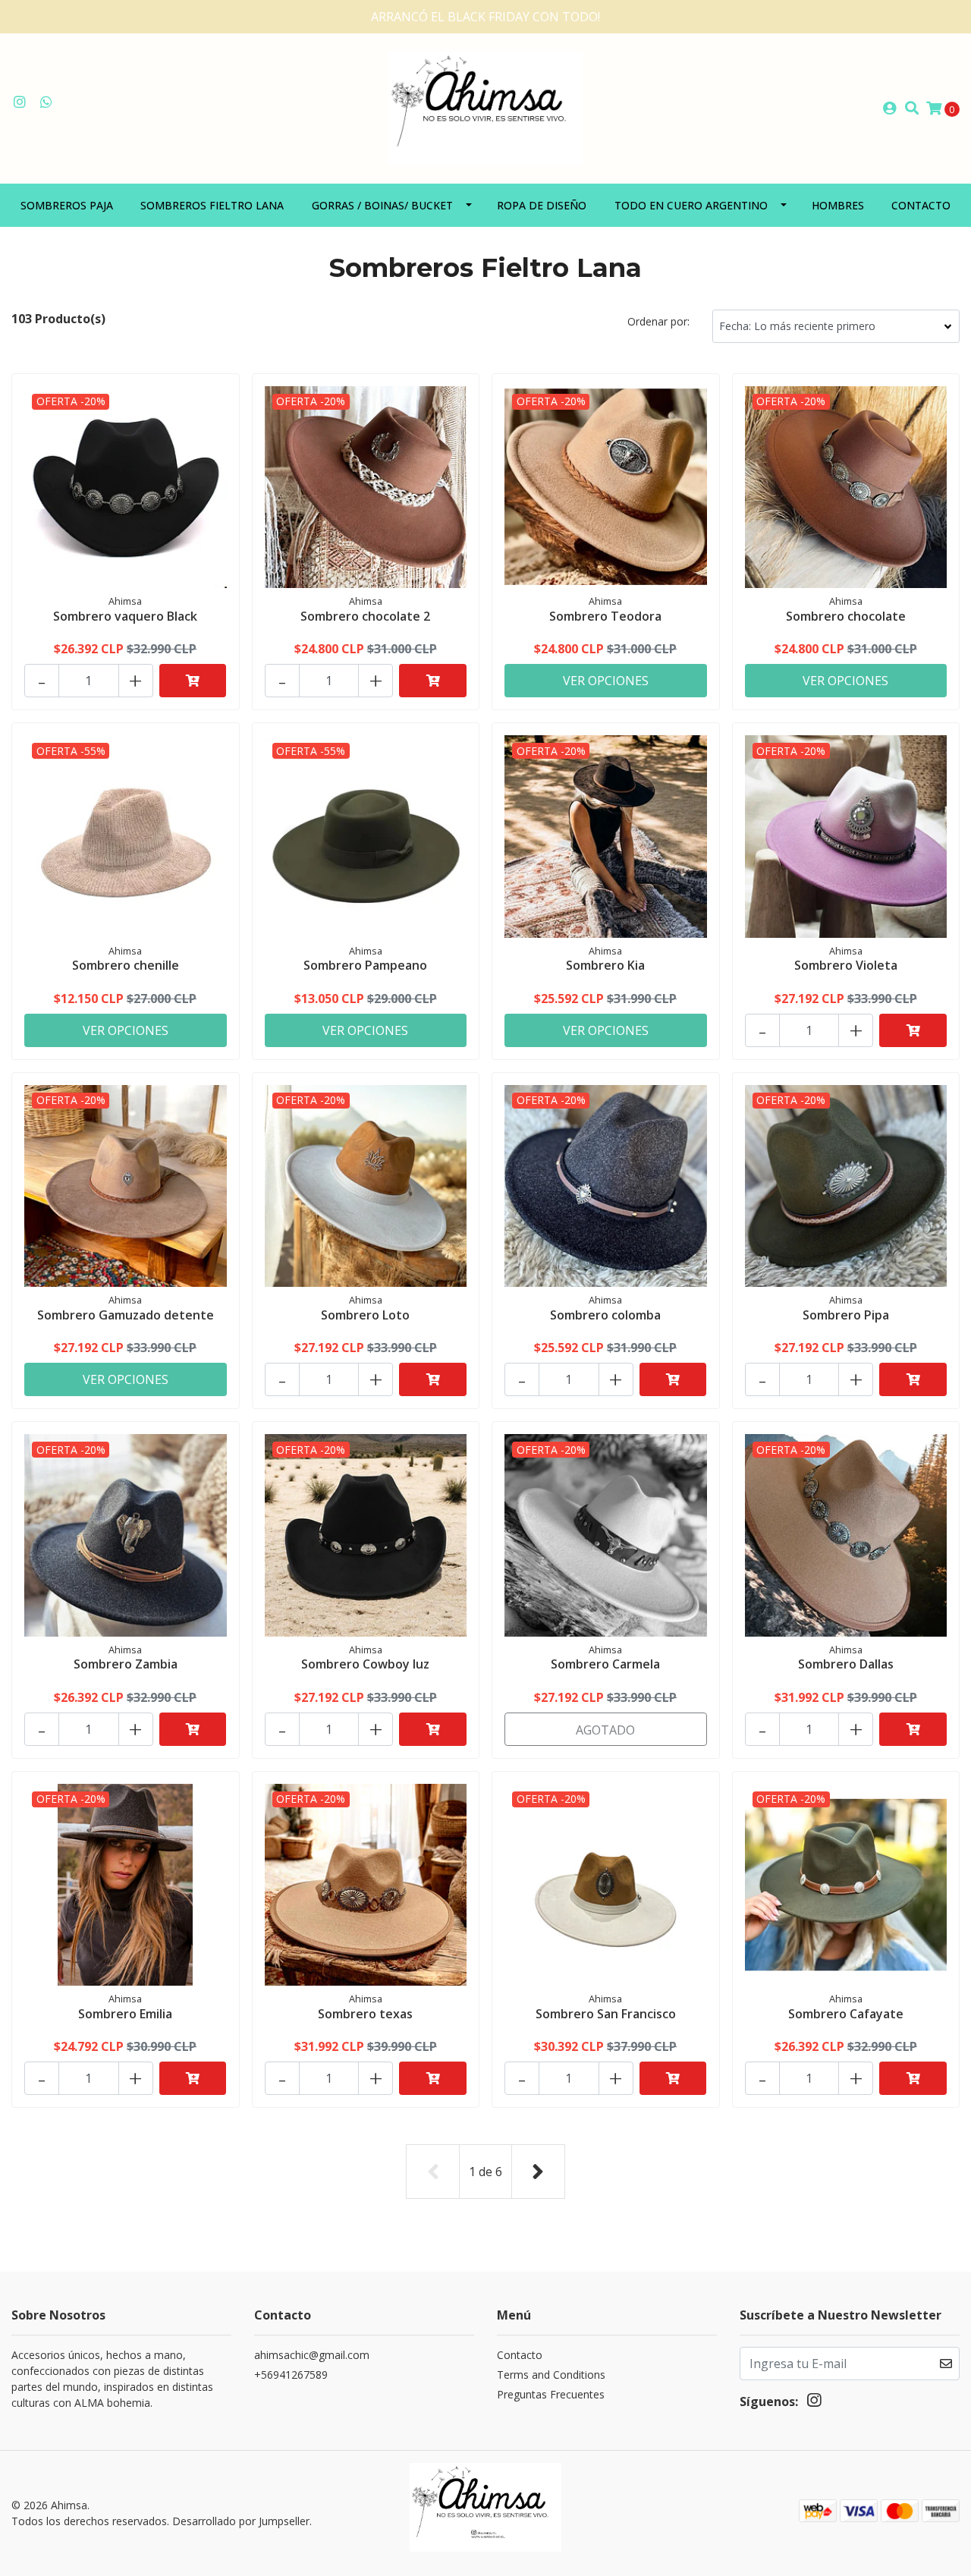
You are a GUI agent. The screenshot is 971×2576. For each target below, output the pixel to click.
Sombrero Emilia (125, 2014)
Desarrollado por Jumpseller (241, 2521)
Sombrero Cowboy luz (365, 1664)
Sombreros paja (67, 205)
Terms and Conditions (551, 2375)
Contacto (921, 205)
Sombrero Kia (605, 965)
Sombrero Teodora (605, 616)
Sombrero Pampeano (365, 965)
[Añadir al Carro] (193, 681)
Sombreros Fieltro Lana (212, 205)
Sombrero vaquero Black (125, 616)
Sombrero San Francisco (606, 2014)
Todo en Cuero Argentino (691, 205)
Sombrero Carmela (605, 1664)
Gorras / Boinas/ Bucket (382, 205)
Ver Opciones (606, 681)
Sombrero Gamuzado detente (126, 1315)
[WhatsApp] (47, 102)
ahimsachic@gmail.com (312, 2355)
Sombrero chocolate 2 (365, 616)
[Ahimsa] (485, 107)
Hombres (838, 205)
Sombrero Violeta (846, 965)
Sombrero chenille (126, 965)
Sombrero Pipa (846, 1315)
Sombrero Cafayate (846, 2014)
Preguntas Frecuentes (551, 2394)
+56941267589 (291, 2375)
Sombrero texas (365, 2014)
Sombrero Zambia (126, 1664)
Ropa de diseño (542, 205)
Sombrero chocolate (846, 616)
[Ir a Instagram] (20, 102)
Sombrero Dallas (846, 1664)
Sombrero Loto (365, 1315)
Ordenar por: (658, 321)
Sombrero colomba (605, 1315)
